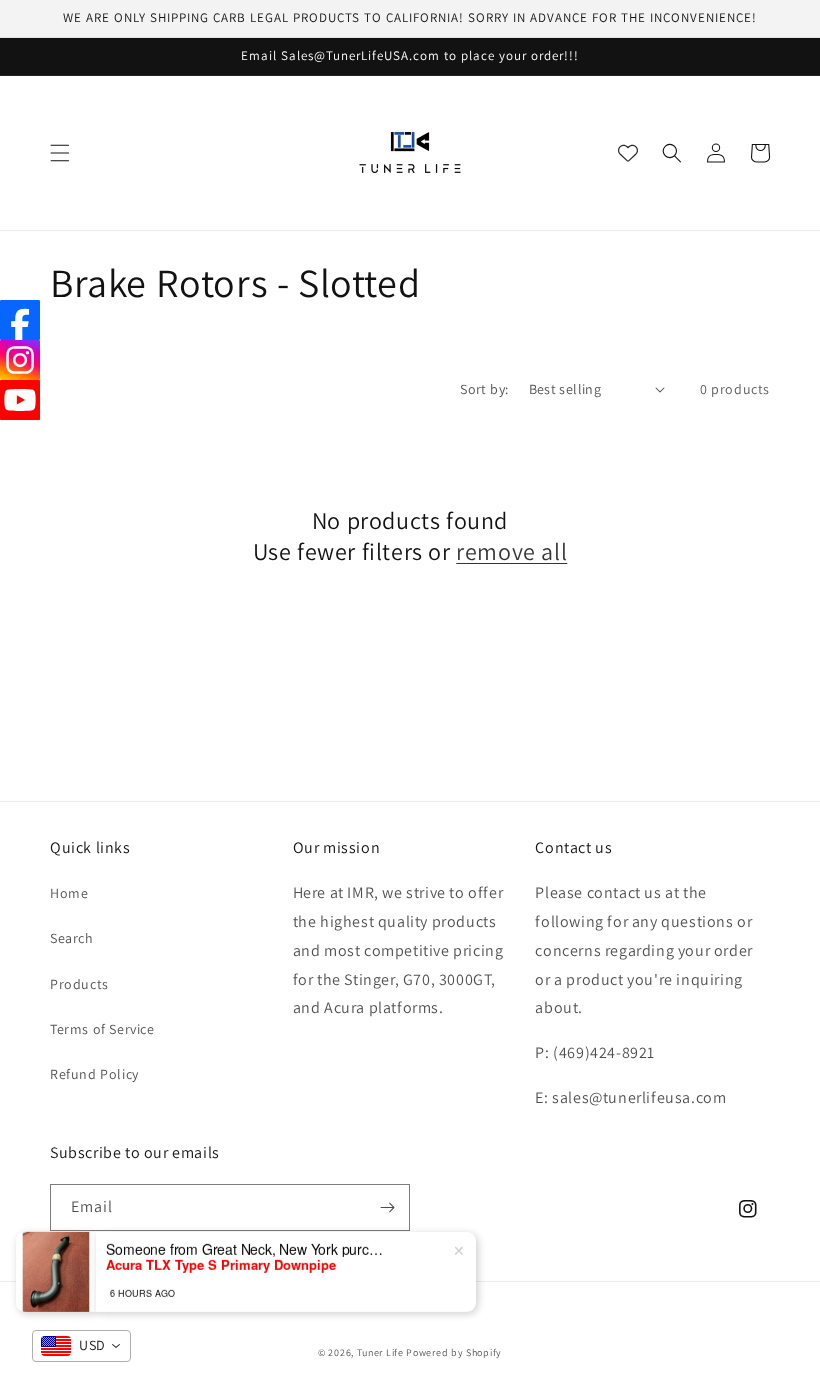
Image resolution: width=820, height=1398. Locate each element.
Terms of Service (102, 1029)
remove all (511, 551)
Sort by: (484, 389)
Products (79, 984)
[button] (60, 153)
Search (72, 938)
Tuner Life (380, 1352)
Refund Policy (94, 1074)
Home (69, 893)
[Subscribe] (387, 1207)
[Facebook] (20, 320)
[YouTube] (20, 400)
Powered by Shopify (454, 1352)
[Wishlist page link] (628, 153)
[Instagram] (20, 360)
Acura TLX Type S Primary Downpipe (221, 1264)
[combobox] (81, 1346)
